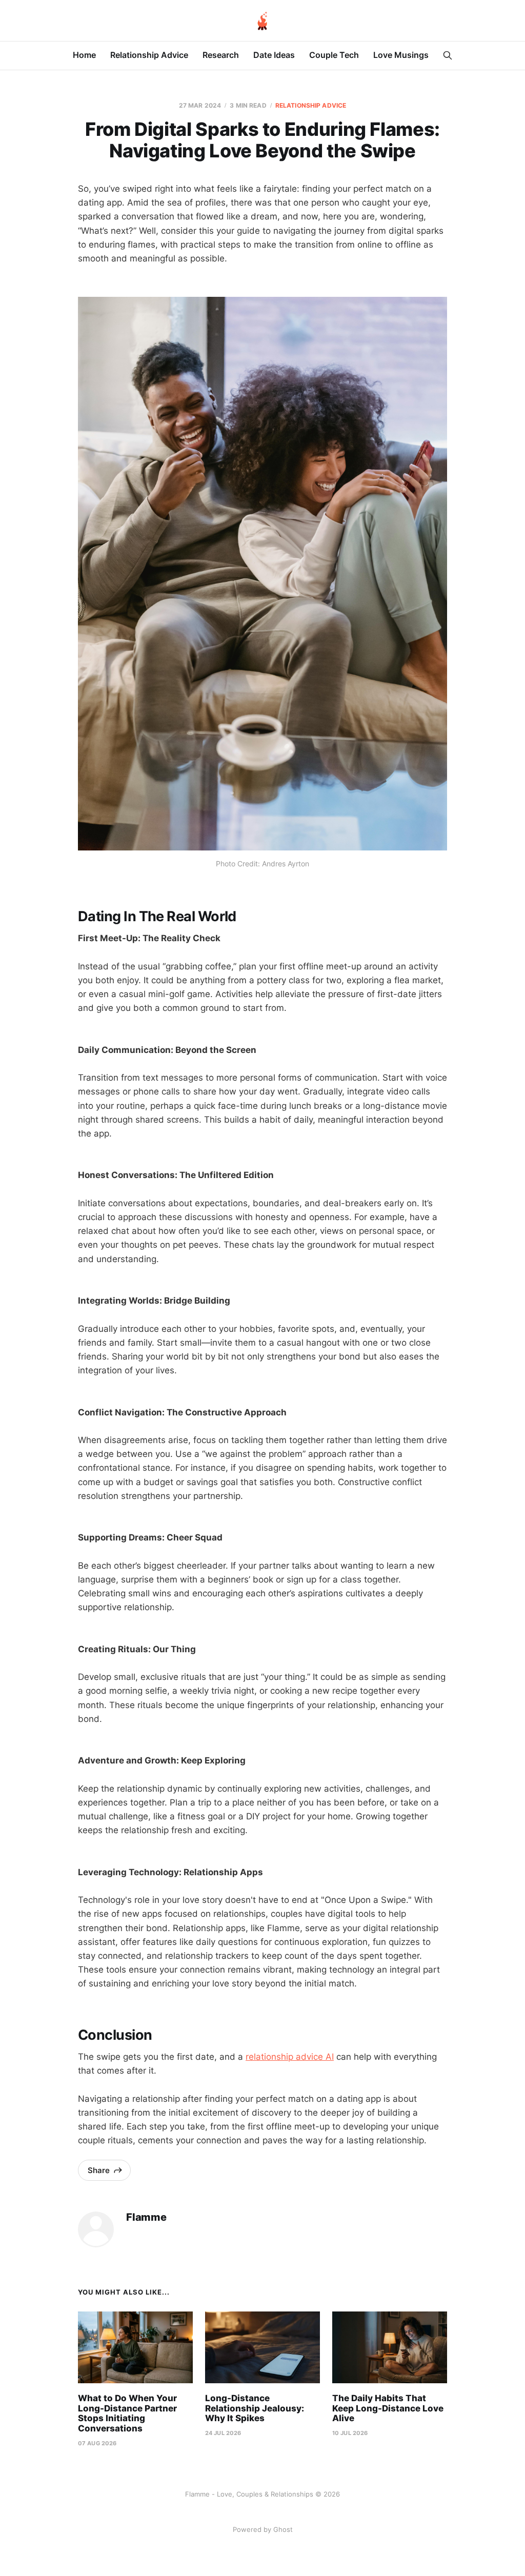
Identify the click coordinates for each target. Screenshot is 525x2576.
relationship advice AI (290, 2057)
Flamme (146, 2217)
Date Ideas (274, 55)
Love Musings (401, 55)
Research (221, 55)
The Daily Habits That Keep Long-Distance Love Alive (388, 2408)
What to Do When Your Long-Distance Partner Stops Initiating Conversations (127, 2413)
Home (84, 55)
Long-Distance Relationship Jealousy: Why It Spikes (255, 2408)
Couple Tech (334, 55)
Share (99, 2170)
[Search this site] (448, 55)
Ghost (283, 2529)
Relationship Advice (149, 55)
